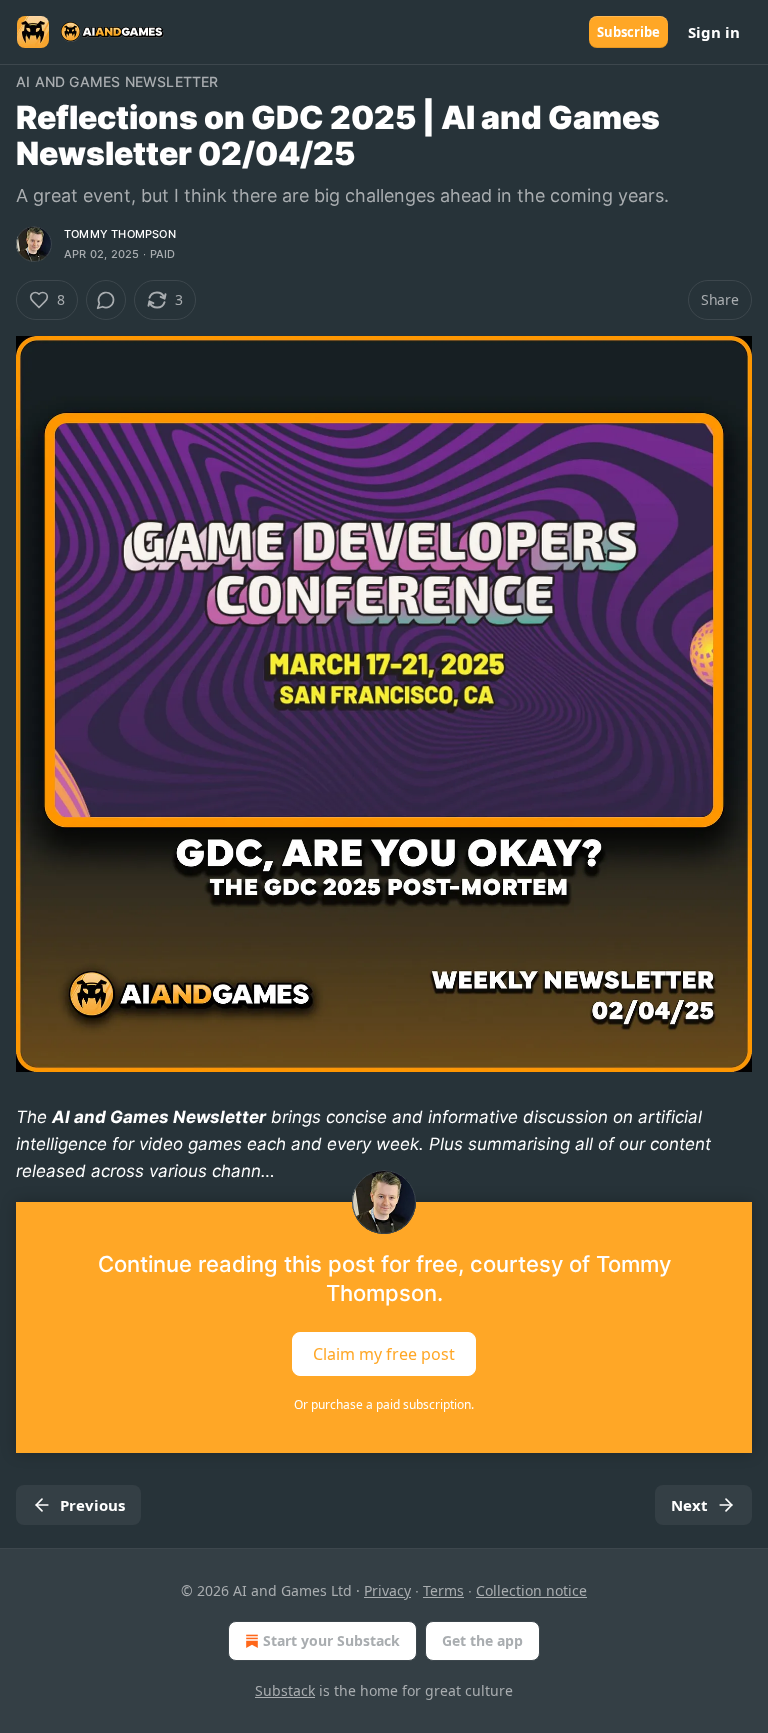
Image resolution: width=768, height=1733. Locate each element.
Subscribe (628, 32)
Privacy (387, 1590)
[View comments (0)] (106, 300)
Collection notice (531, 1590)
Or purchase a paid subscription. (384, 1404)
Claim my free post (384, 1353)
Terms (443, 1590)
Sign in (714, 32)
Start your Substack (331, 1640)
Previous (92, 1505)
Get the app (482, 1640)
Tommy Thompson (120, 234)
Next (689, 1505)
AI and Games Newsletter (117, 81)
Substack (285, 1690)
